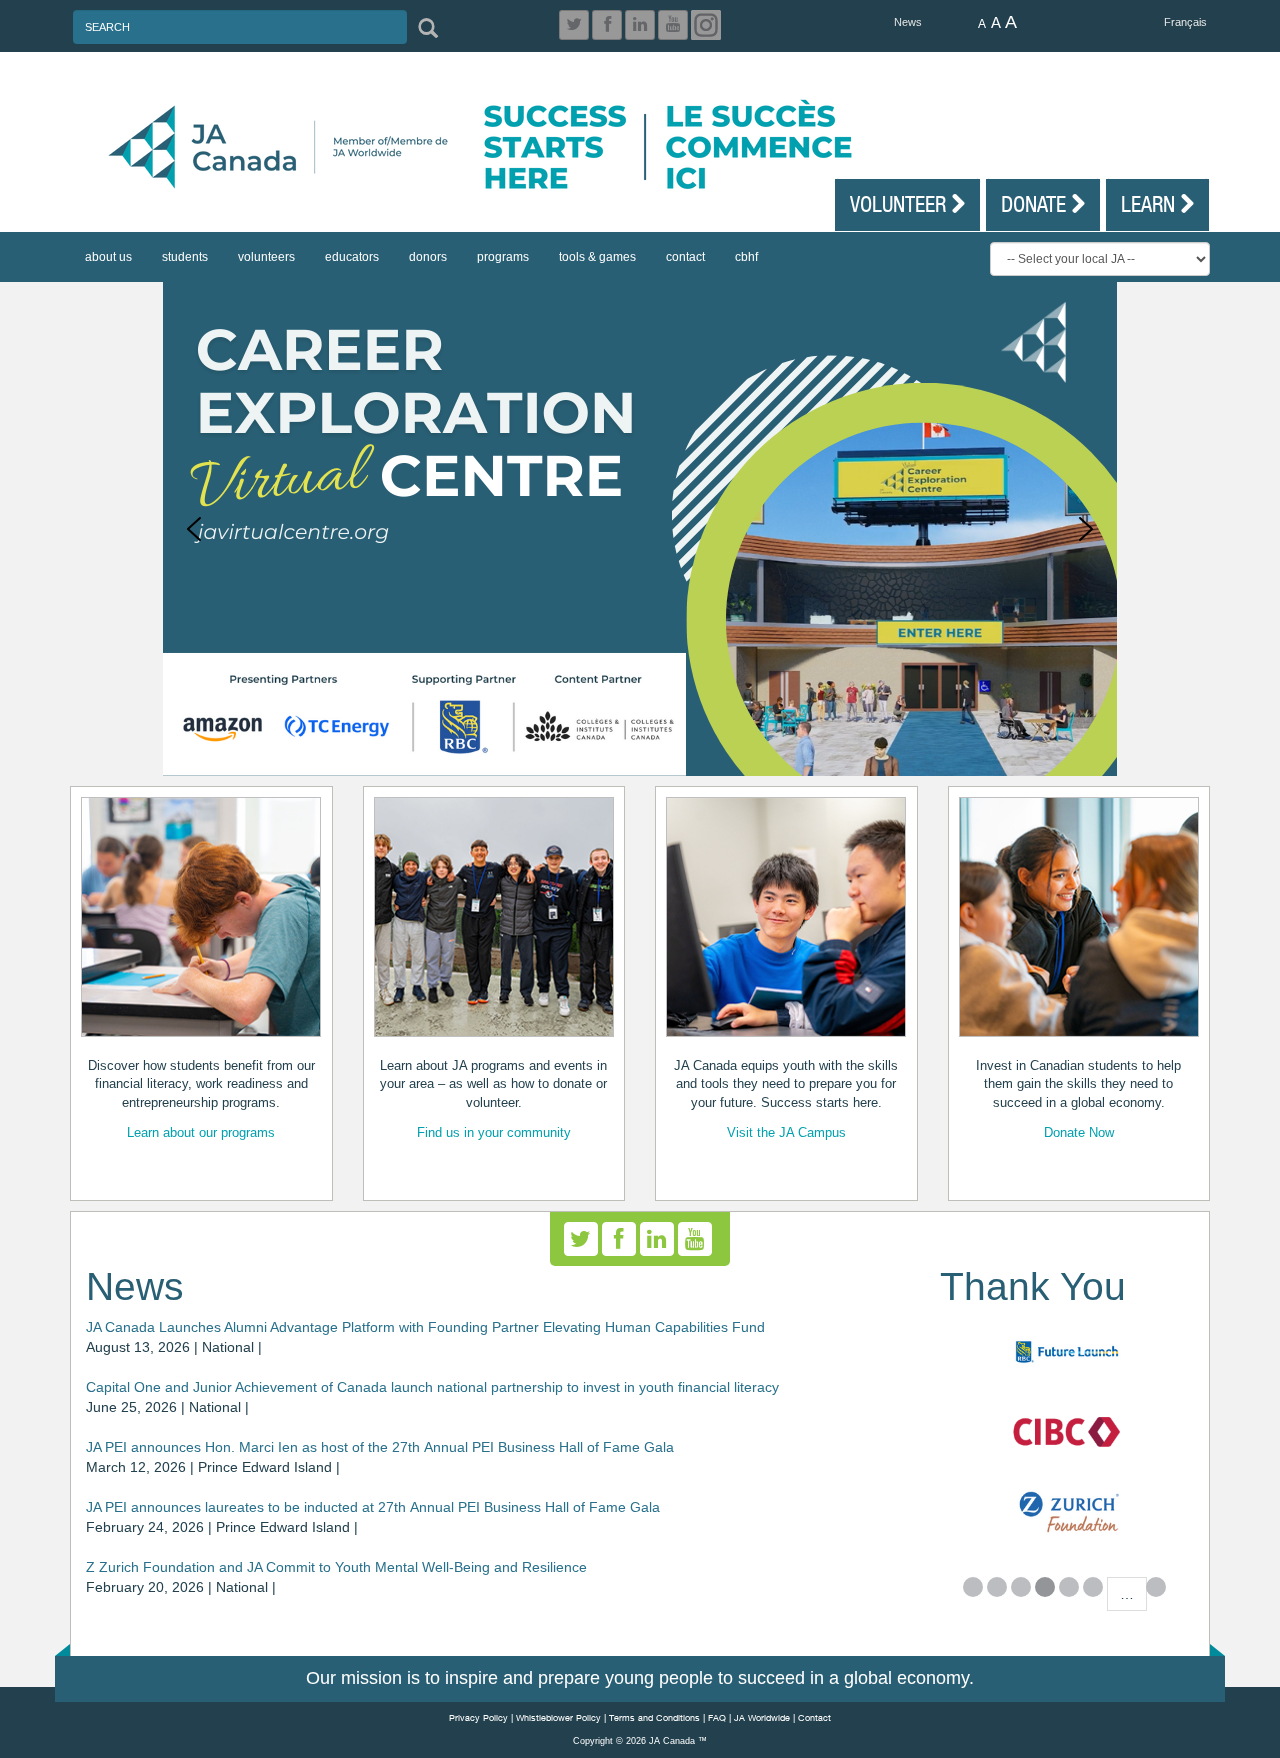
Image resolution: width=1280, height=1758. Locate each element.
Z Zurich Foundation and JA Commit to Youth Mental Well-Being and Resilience (336, 1567)
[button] (194, 529)
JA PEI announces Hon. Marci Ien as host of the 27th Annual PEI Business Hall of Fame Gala (380, 1447)
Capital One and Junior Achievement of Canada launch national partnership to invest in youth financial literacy (432, 1387)
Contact (685, 257)
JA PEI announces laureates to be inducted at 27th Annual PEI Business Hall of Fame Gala (373, 1507)
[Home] (650, 147)
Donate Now (1079, 1132)
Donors (428, 257)
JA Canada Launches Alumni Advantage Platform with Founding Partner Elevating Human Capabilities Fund (425, 1327)
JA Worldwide (762, 1717)
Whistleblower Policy (558, 1717)
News (908, 22)
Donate (1036, 204)
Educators (352, 257)
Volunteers (266, 257)
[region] (640, 529)
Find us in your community (494, 1132)
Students (185, 257)
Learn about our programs (201, 1132)
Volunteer (900, 204)
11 (1156, 1587)
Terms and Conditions (654, 1717)
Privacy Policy (478, 1717)
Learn (1150, 204)
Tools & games (597, 257)
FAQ (717, 1717)
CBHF (746, 257)
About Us (108, 257)
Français (1185, 22)
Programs (503, 257)
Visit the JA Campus (786, 1132)
